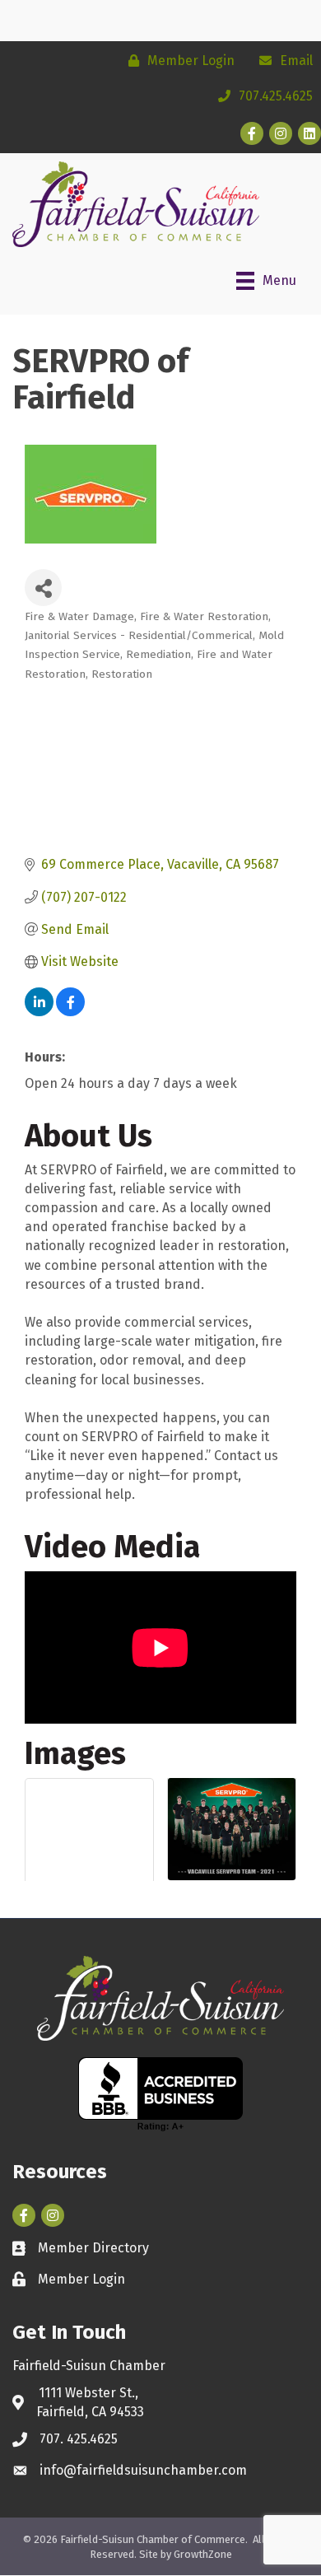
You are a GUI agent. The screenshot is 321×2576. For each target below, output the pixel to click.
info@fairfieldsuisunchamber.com (143, 2470)
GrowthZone (203, 2554)
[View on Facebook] (70, 1012)
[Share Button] (43, 588)
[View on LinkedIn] (39, 1012)
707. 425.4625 (79, 2439)
